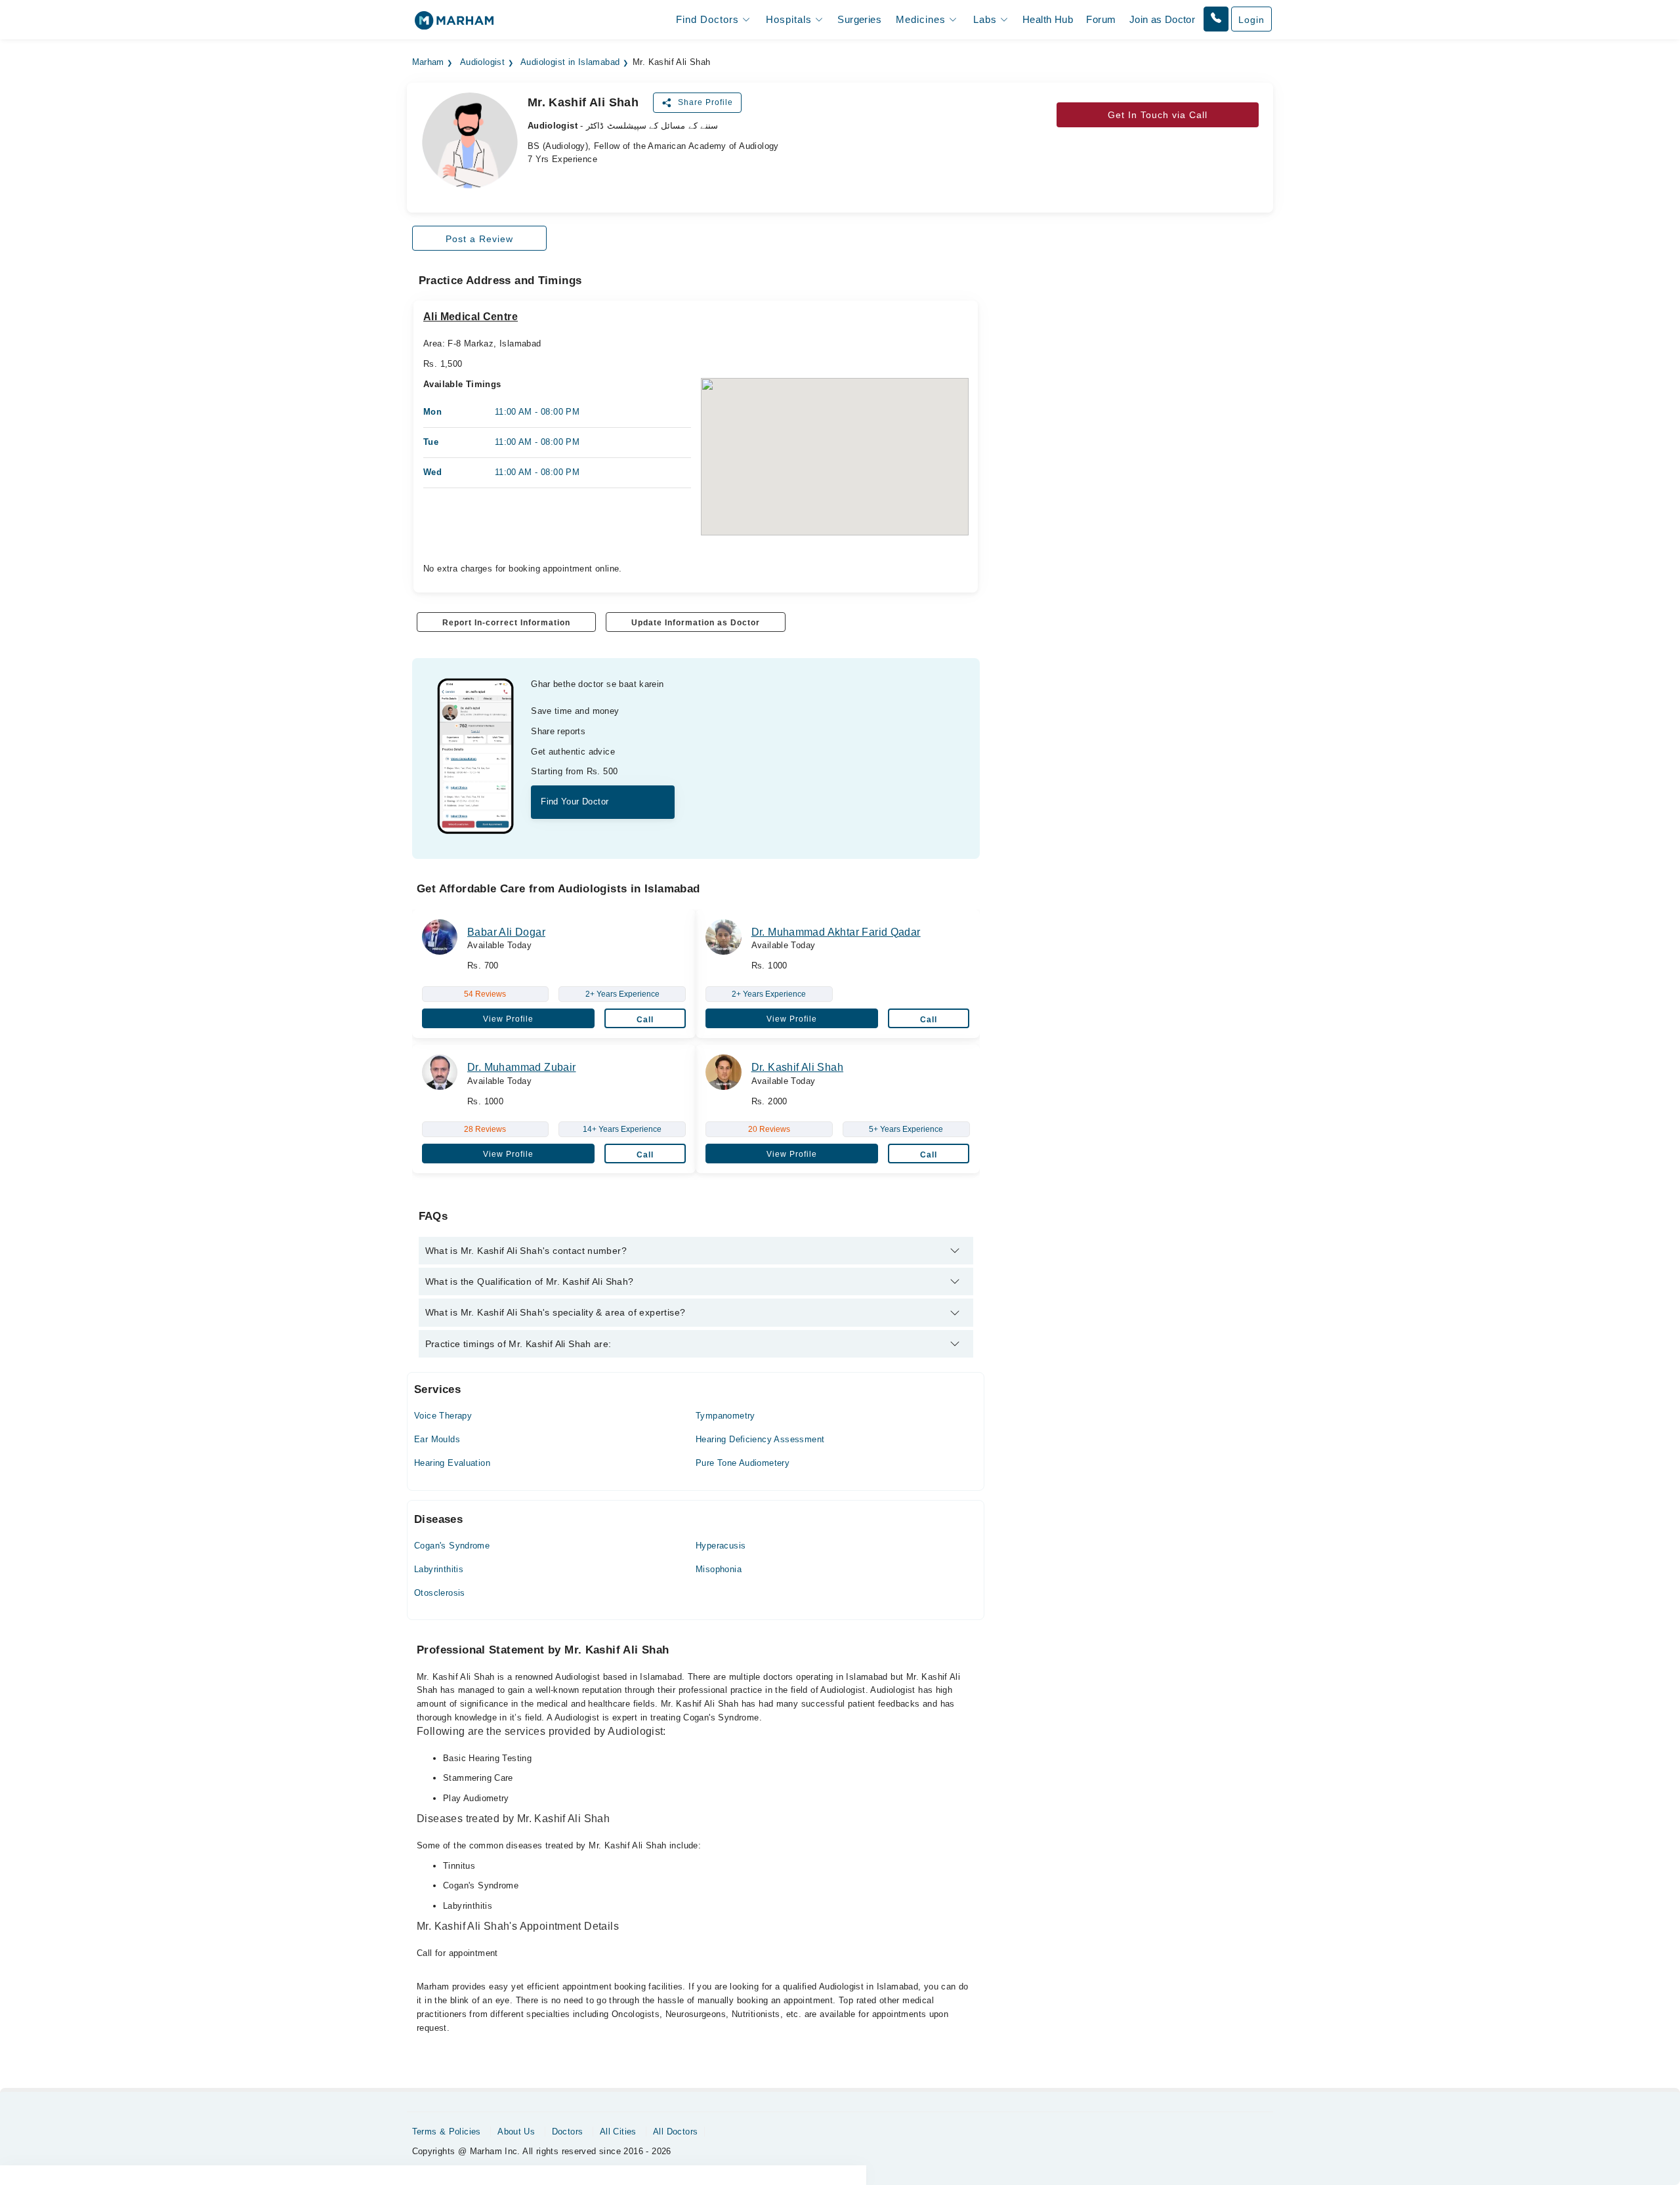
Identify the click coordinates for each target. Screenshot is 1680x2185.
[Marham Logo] (454, 25)
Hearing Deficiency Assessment (760, 1439)
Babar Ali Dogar (506, 932)
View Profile (508, 1019)
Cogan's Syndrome (452, 1546)
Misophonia (719, 1569)
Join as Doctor (1162, 19)
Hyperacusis (721, 1546)
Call (645, 1020)
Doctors (568, 2132)
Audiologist (482, 62)
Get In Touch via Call (1158, 115)
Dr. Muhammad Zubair (521, 1067)
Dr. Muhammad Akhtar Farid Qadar (836, 932)
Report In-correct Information (506, 623)
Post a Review (479, 239)
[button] (1216, 19)
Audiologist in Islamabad (570, 62)
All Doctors (675, 2132)
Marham (428, 62)
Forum (1101, 19)
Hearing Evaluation (452, 1463)
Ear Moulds (437, 1439)
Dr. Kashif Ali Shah (797, 1067)
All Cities (618, 2132)
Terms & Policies (447, 2132)
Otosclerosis (440, 1593)
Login (1251, 20)
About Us (516, 2132)
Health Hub (1048, 19)
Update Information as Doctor (696, 623)
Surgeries (859, 19)
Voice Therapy (443, 1416)
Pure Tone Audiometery (743, 1463)
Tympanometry (725, 1416)
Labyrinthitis (439, 1569)
